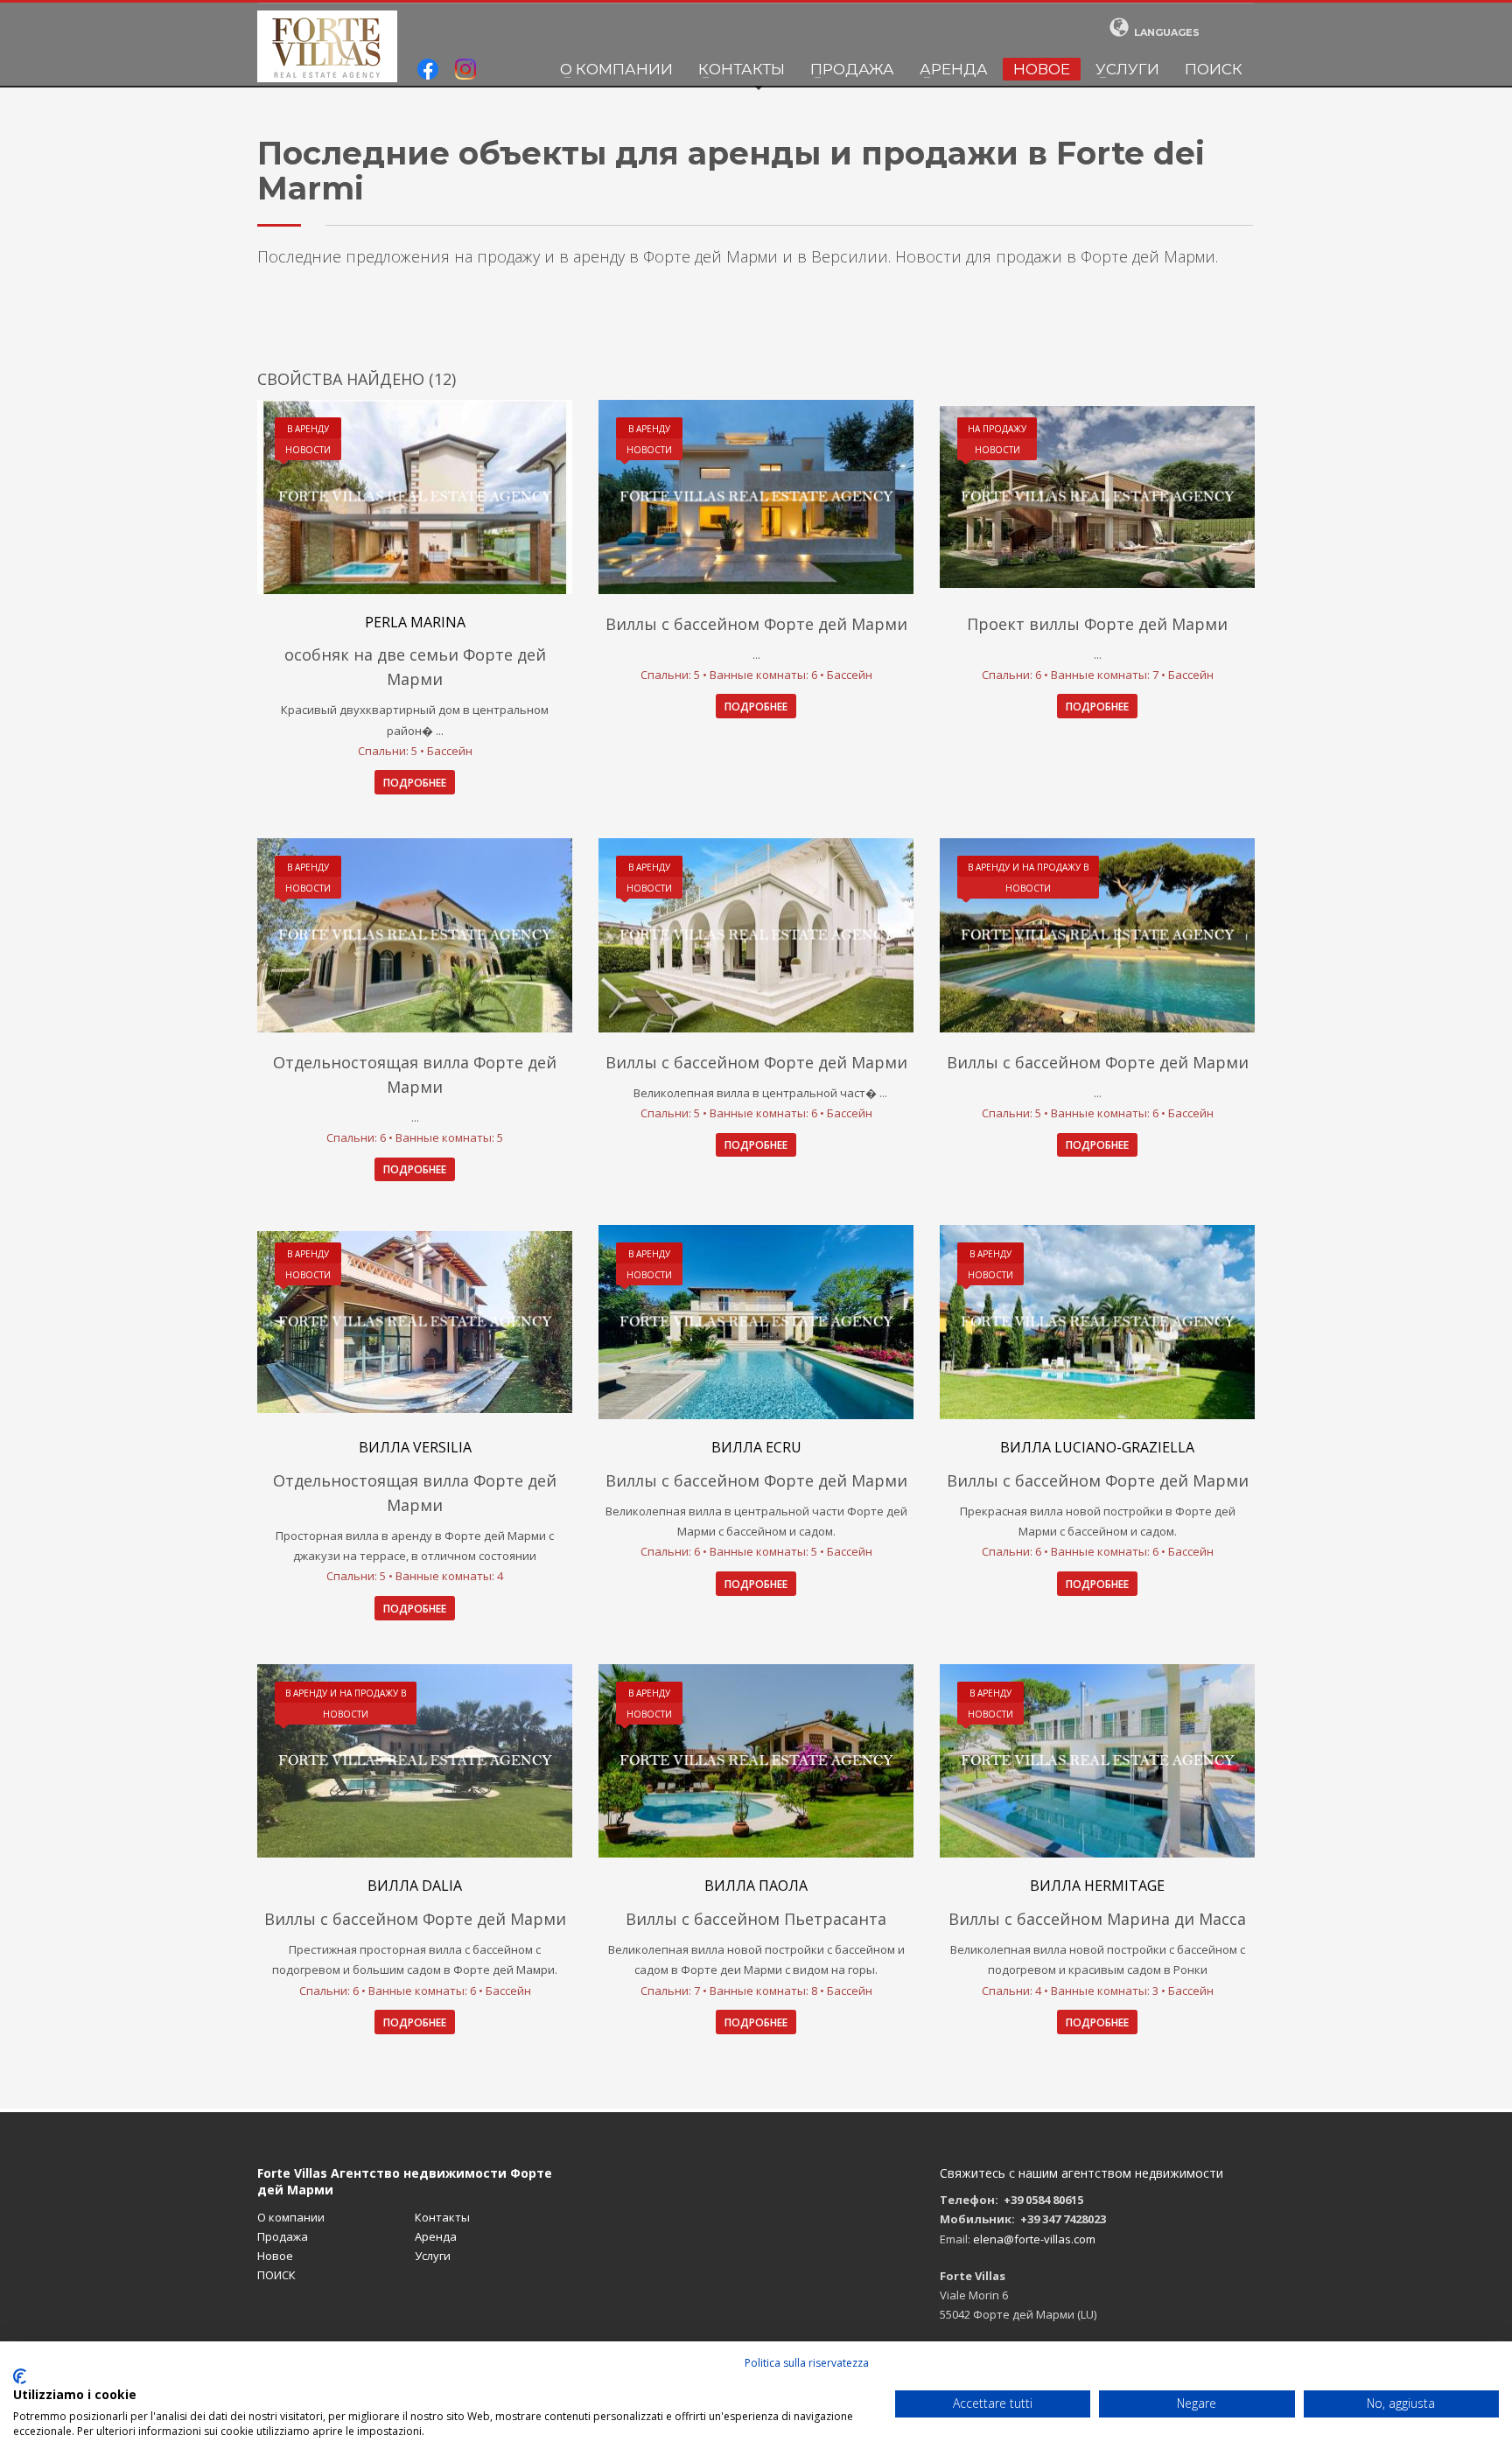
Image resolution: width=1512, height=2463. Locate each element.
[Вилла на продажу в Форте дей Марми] (756, 1322)
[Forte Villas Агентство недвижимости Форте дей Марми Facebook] (428, 71)
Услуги (1127, 69)
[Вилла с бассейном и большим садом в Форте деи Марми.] (756, 1761)
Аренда (954, 69)
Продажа (852, 69)
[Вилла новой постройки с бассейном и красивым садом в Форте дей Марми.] (415, 1761)
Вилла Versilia (415, 1447)
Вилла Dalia (415, 1886)
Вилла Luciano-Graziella (1097, 1447)
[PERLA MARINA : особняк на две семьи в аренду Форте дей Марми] (415, 497)
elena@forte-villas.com (1034, 2239)
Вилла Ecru (756, 1447)
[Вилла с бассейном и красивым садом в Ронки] (1097, 1761)
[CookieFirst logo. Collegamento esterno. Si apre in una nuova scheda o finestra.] (20, 2376)
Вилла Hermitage (1097, 1886)
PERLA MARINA (415, 622)
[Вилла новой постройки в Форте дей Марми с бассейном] (1097, 1322)
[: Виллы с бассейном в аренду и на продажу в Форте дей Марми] (1097, 935)
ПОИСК (1214, 69)
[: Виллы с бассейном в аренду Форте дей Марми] (756, 497)
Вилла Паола (756, 1886)
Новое (1042, 69)
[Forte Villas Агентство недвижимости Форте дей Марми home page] (327, 46)
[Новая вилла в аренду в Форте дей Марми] (415, 1322)
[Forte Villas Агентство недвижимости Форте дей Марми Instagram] (465, 71)
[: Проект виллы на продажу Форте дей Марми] (1097, 497)
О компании (616, 69)
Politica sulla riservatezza (807, 2363)
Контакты (742, 69)
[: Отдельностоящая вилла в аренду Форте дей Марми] (415, 935)
